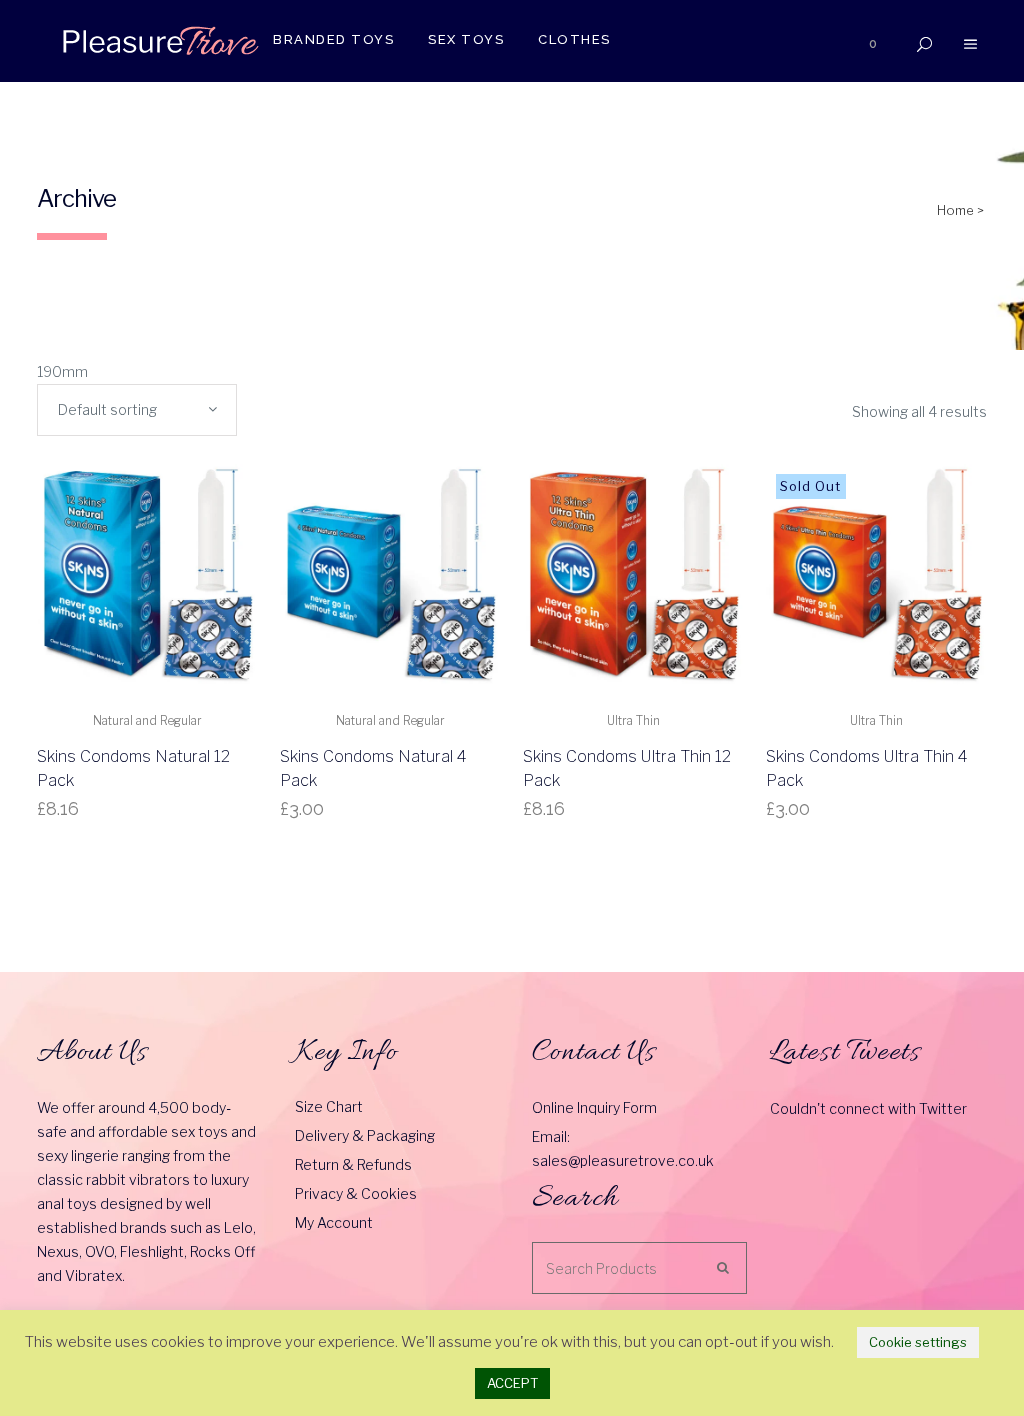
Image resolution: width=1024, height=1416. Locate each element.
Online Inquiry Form (594, 1107)
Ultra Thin (633, 720)
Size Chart (329, 1106)
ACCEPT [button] (512, 1383)
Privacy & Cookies (356, 1193)
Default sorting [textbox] (107, 409)
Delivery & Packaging (365, 1135)
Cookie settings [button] (918, 1342)
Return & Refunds (353, 1164)
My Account (334, 1222)
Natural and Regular (147, 720)
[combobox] (137, 410)
